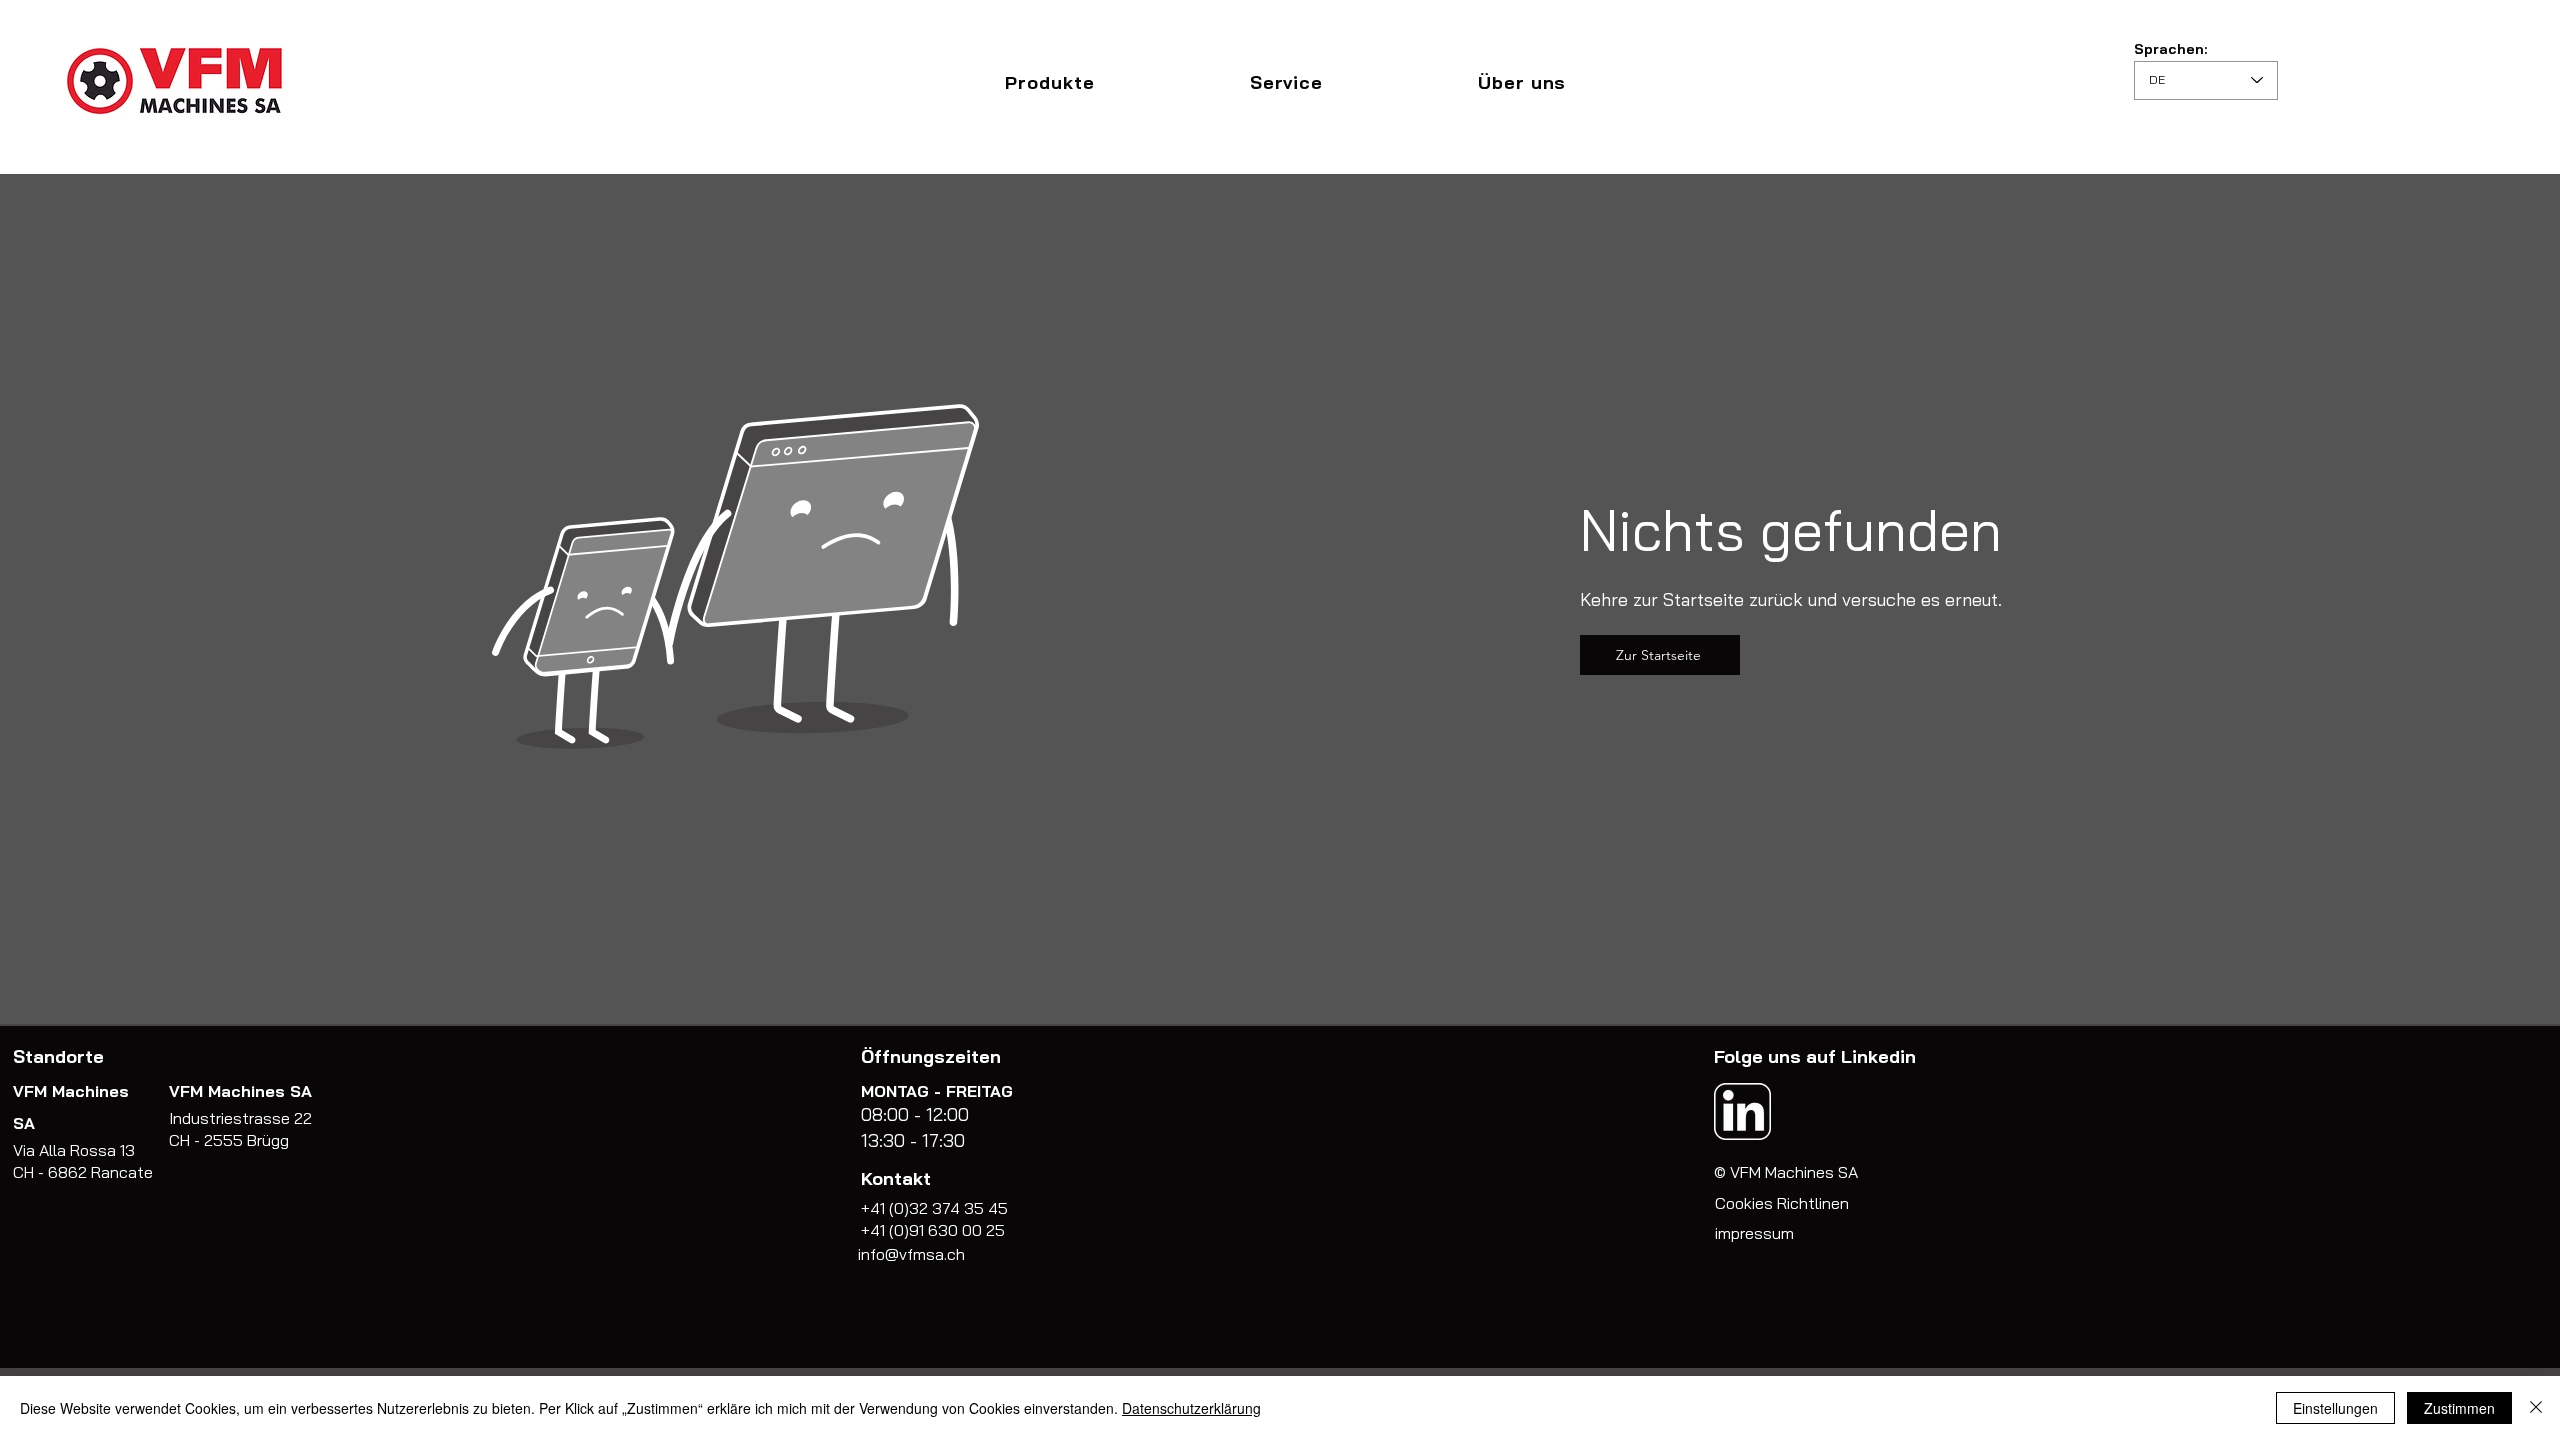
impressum (1754, 1233)
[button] (1050, 82)
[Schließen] (2536, 1408)
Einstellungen (2335, 1408)
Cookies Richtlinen (1782, 1203)
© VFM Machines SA (1786, 1172)
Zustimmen (2459, 1408)
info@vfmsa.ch (911, 1254)
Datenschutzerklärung (1191, 1408)
